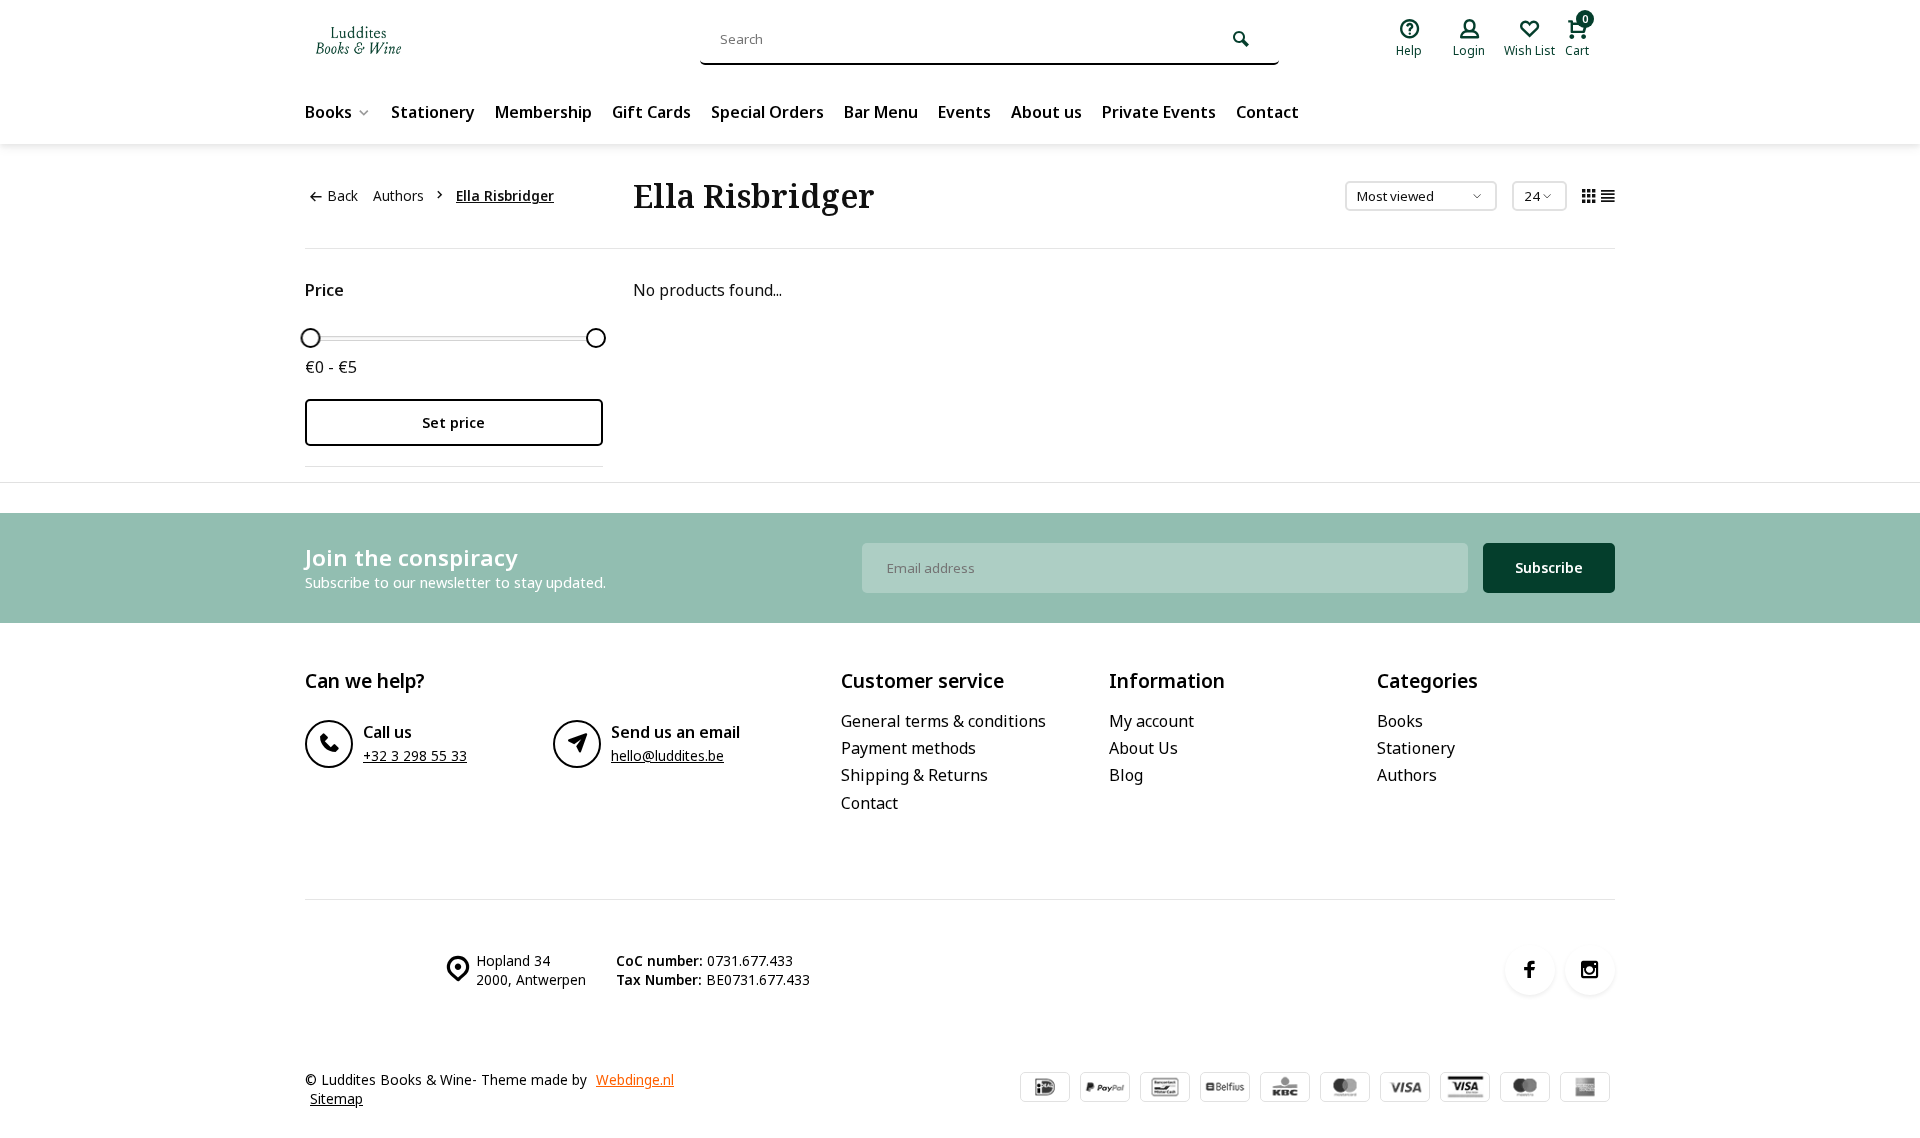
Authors (398, 195)
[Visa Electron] (1465, 1089)
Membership (543, 112)
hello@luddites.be (667, 755)
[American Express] (1585, 1089)
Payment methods (908, 748)
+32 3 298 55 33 (415, 755)
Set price (453, 422)
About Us (1143, 748)
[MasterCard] (1345, 1089)
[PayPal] (1105, 1089)
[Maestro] (1525, 1089)
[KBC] (1285, 1089)
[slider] (310, 338)
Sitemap (336, 1098)
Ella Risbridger (505, 195)
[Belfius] (1225, 1089)
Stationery (433, 112)
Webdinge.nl (635, 1079)
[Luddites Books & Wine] (425, 40)
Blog (1126, 775)
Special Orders (767, 112)
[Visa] (1405, 1089)
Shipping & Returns (914, 775)
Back (342, 195)
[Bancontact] (1165, 1089)
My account (1151, 721)
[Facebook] (1530, 970)
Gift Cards (651, 112)
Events (964, 112)
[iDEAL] (1045, 1089)
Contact (1267, 112)
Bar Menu (881, 112)
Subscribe (1549, 567)
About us (1046, 112)
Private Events (1159, 112)
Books (328, 112)
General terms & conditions (943, 721)
